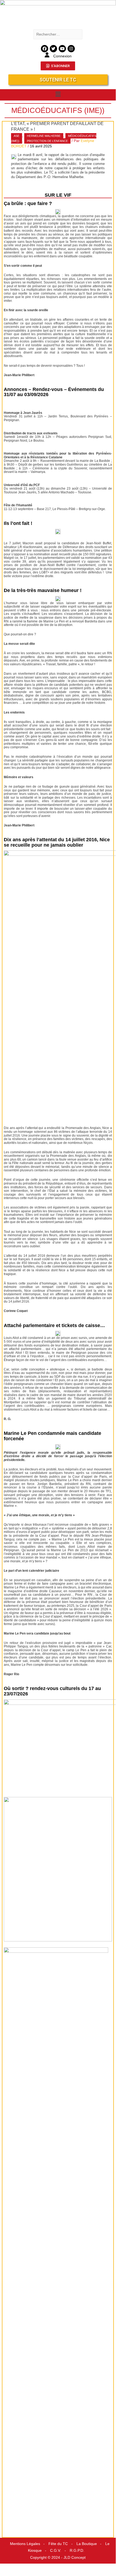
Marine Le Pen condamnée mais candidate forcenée (52, 1436)
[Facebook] (45, 49)
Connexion (62, 56)
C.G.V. (56, 2551)
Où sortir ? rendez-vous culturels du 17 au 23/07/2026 (52, 1691)
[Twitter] (53, 49)
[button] (58, 94)
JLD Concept (75, 2558)
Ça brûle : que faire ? (28, 203)
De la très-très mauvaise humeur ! (43, 590)
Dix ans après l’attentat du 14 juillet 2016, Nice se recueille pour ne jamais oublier (57, 842)
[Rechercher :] (58, 34)
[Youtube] (62, 49)
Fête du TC (58, 2544)
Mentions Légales (25, 2544)
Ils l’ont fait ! (18, 523)
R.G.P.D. (77, 2551)
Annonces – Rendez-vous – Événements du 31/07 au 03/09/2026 (54, 392)
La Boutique (87, 2544)
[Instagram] (71, 49)
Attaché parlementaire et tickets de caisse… (54, 1325)
